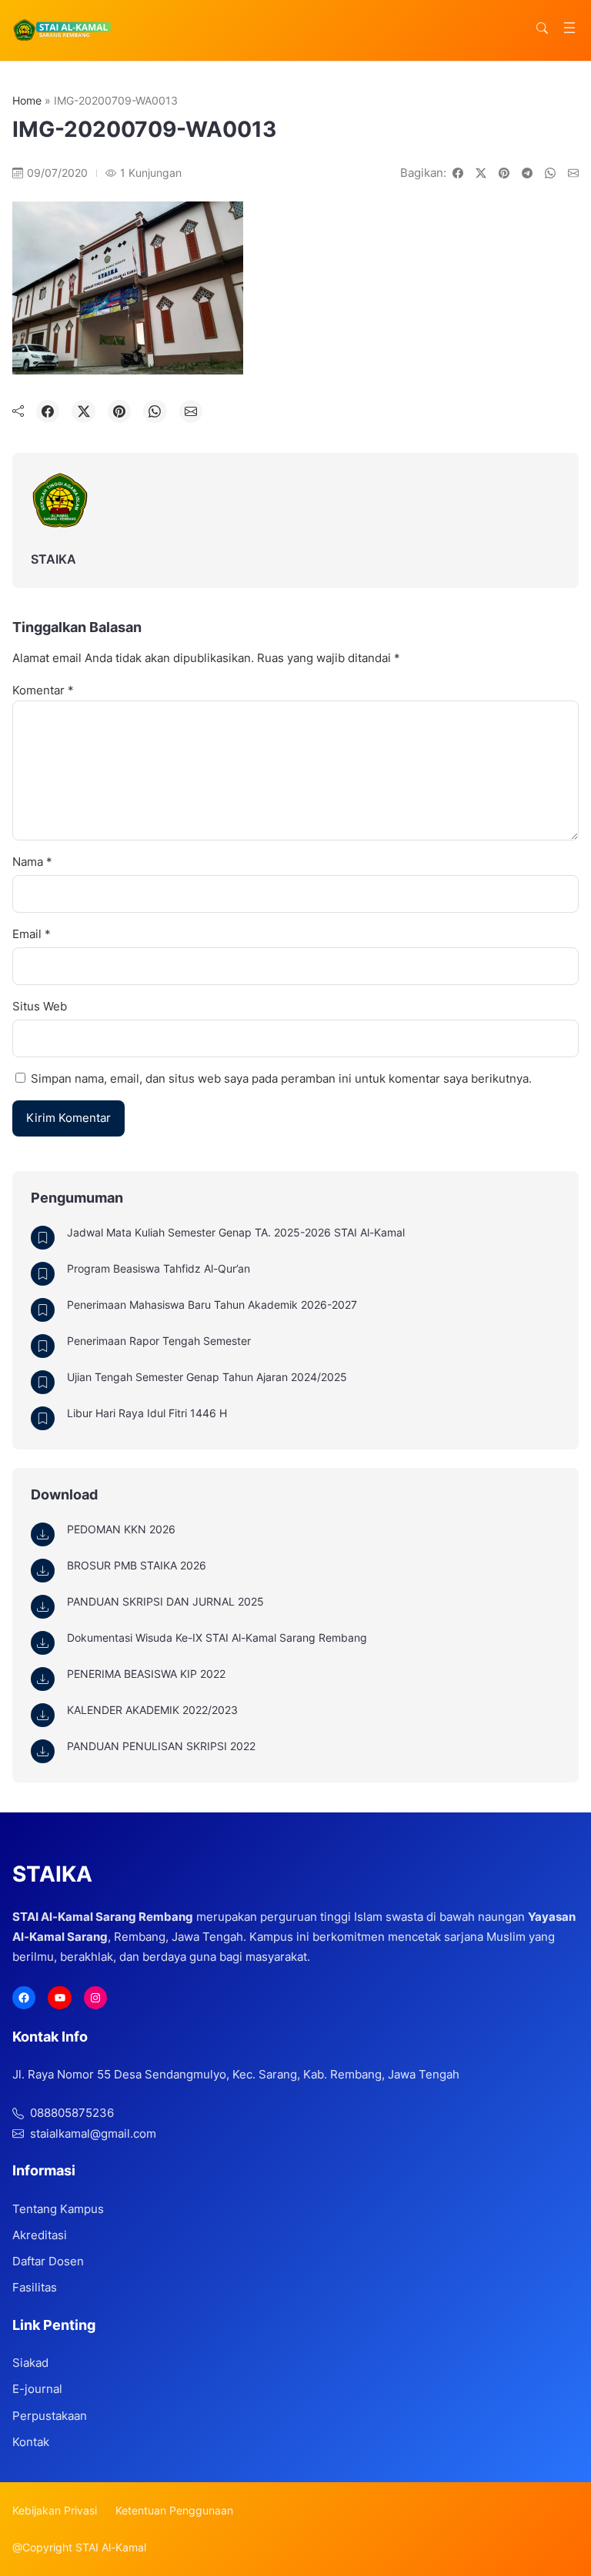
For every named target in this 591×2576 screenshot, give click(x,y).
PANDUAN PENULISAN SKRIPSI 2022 (161, 1746)
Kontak (31, 2442)
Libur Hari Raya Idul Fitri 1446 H (147, 1413)
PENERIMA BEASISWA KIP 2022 (146, 1674)
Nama (32, 862)
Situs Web (40, 1006)
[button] (542, 28)
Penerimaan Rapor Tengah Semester (159, 1341)
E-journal (37, 2389)
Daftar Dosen (48, 2261)
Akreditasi (40, 2235)
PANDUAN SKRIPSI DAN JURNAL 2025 (165, 1601)
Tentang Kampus (58, 2209)
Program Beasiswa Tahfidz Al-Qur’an (159, 1268)
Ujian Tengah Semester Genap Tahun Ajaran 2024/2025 (207, 1377)
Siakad (30, 2363)
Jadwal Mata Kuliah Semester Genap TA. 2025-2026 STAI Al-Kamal (236, 1232)
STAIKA (53, 559)
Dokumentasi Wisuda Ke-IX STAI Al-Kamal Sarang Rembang (217, 1637)
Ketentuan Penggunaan (174, 2510)
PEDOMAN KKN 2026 (121, 1529)
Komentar (43, 690)
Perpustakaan (50, 2416)
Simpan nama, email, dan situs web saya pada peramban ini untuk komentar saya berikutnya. (281, 1078)
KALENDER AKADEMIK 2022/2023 (152, 1710)
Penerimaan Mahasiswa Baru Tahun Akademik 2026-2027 (212, 1305)
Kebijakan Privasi (55, 2510)
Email (32, 934)
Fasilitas (35, 2287)
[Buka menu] (569, 28)
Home (27, 100)
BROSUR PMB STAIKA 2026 (137, 1565)
